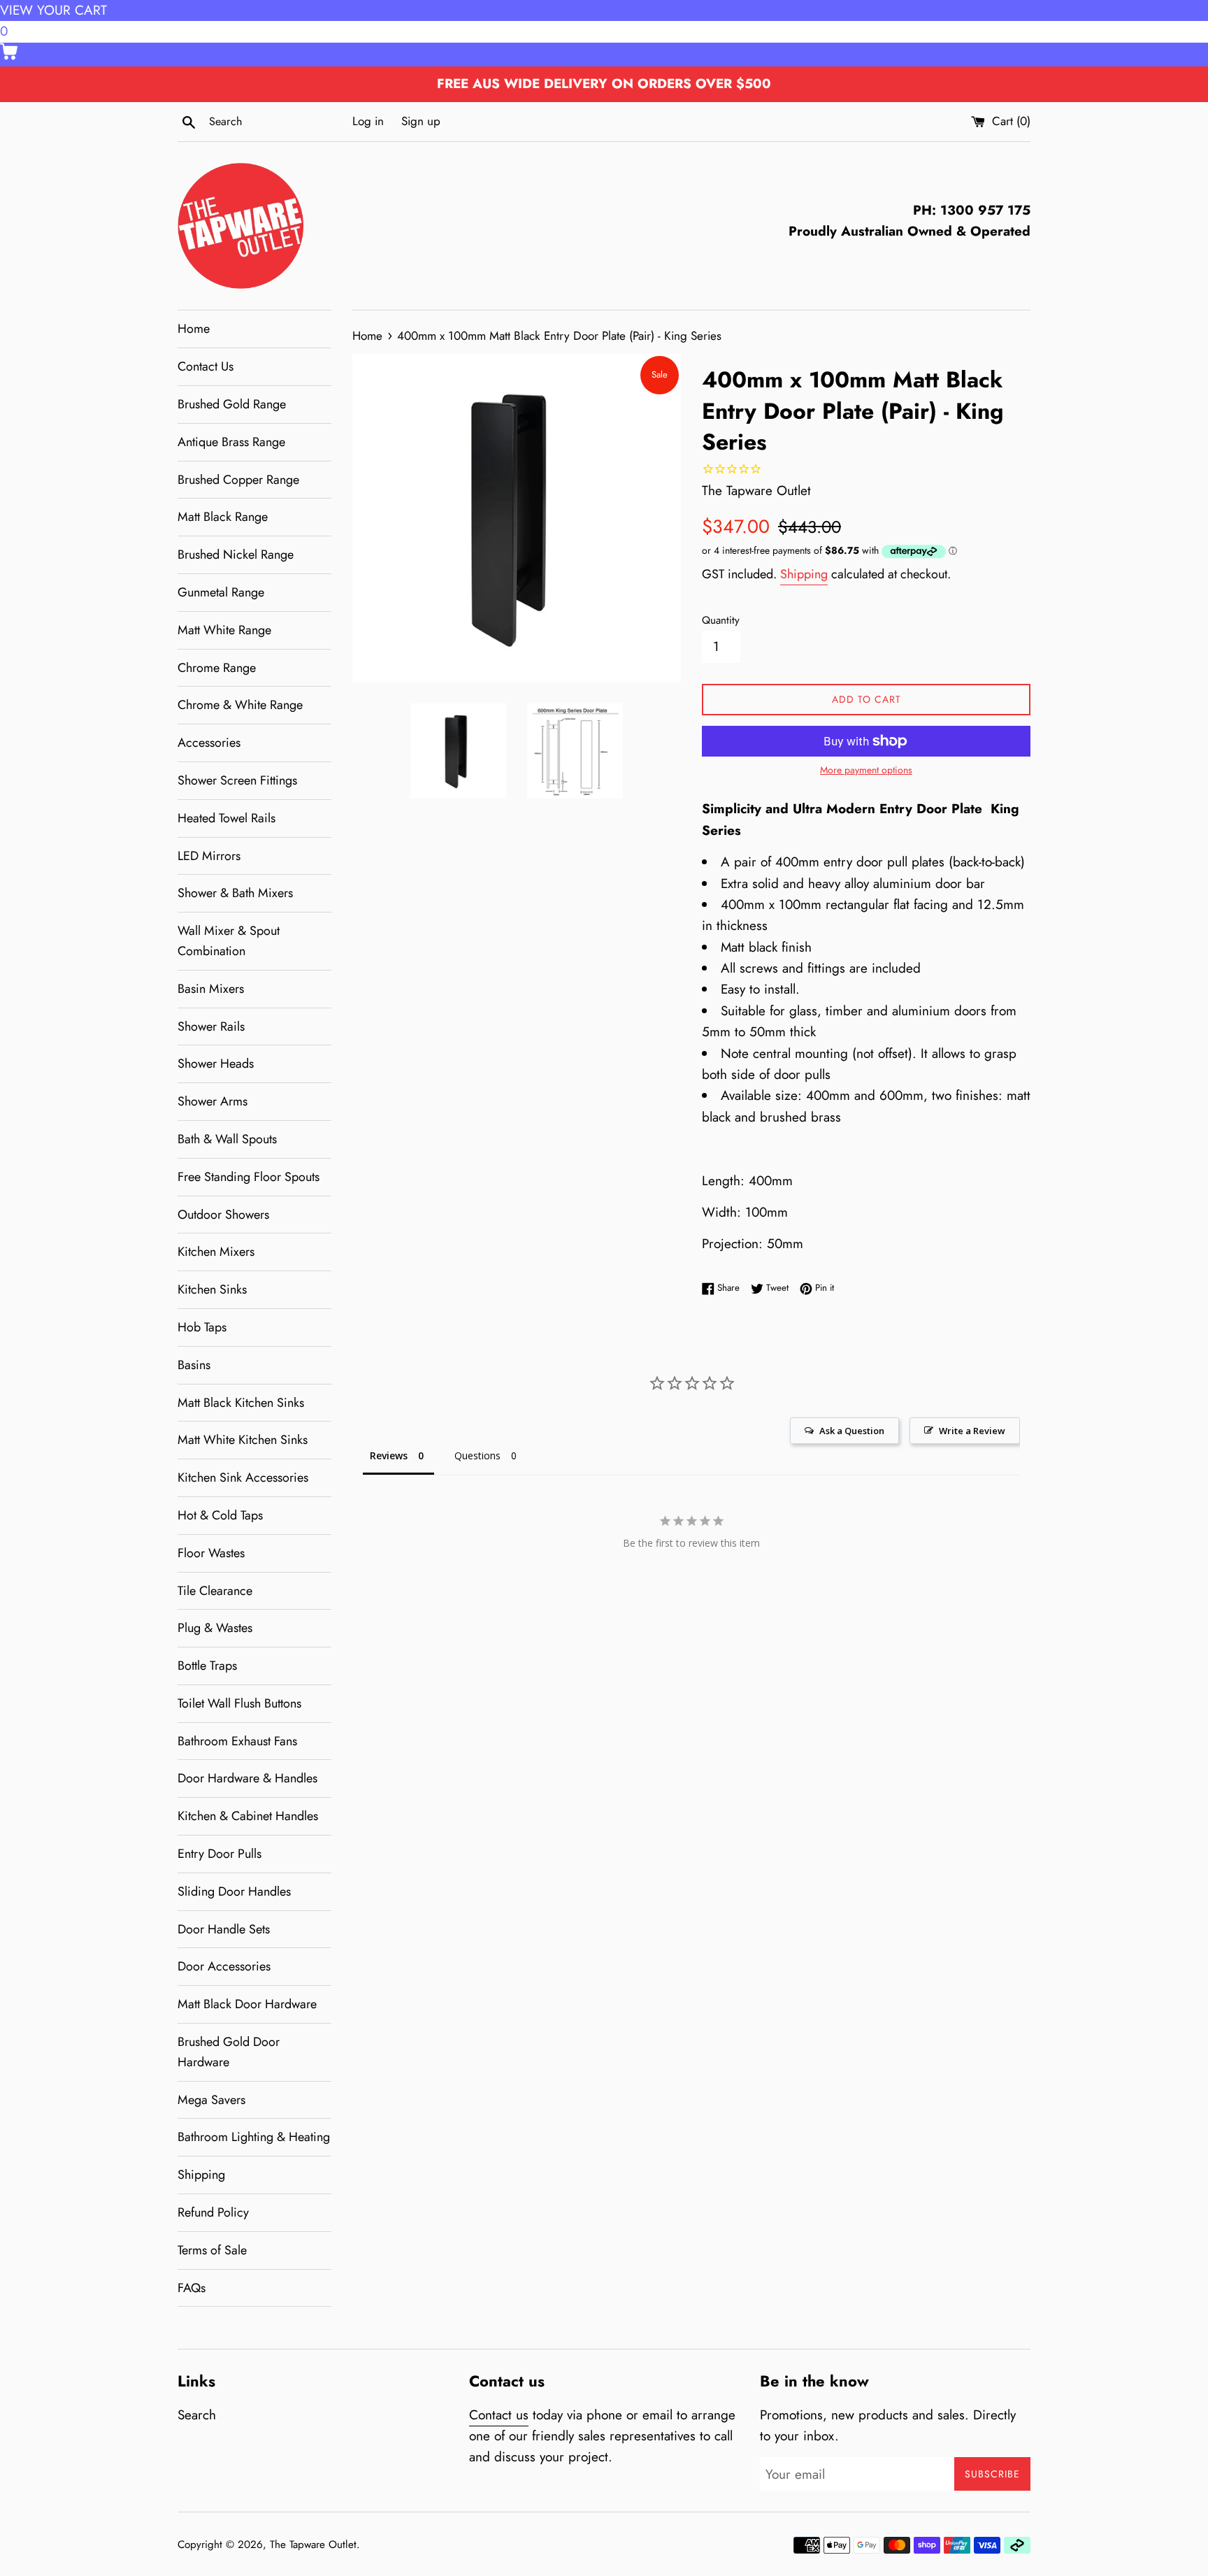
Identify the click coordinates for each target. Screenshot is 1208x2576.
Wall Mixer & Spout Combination (229, 941)
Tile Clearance (215, 1591)
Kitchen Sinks (212, 1289)
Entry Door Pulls (220, 1854)
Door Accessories (224, 1966)
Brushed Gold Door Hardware (229, 2052)
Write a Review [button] (972, 1431)
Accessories (209, 743)
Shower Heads (216, 1064)
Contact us (499, 2415)
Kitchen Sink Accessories (243, 1477)
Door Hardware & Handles (247, 1778)
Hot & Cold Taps (220, 1515)
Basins (194, 1365)
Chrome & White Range (240, 705)
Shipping (201, 2175)
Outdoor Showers (223, 1215)
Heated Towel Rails (226, 818)
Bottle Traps (207, 1666)
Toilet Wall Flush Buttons (239, 1703)
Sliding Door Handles (234, 1891)
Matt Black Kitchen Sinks (241, 1403)
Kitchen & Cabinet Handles (248, 1816)
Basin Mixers (211, 989)
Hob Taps (202, 1327)
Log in (368, 121)
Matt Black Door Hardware (247, 2004)
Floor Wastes (211, 1553)
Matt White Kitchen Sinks (243, 1440)
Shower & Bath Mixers (235, 893)
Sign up (421, 121)
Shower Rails (211, 1026)
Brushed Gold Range (232, 404)
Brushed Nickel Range (236, 554)
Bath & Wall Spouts (227, 1139)
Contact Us (206, 366)
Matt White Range (224, 630)
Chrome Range (217, 668)
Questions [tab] (477, 1455)
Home (194, 329)
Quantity (721, 620)
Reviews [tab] (389, 1455)
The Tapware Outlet (313, 2545)
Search (197, 2415)
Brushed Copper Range (238, 480)
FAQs (192, 2288)
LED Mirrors (209, 856)
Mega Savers (211, 2100)
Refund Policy (213, 2212)
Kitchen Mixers (216, 1252)
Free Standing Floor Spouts (249, 1177)
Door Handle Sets (224, 1929)
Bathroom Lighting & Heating (254, 2137)
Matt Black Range (223, 517)
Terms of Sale (212, 2250)
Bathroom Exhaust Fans (237, 1741)
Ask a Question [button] (852, 1431)
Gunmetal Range (221, 592)
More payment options (866, 770)
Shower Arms (213, 1101)
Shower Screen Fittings (237, 780)
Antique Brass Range (231, 442)
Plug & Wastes (215, 1628)
